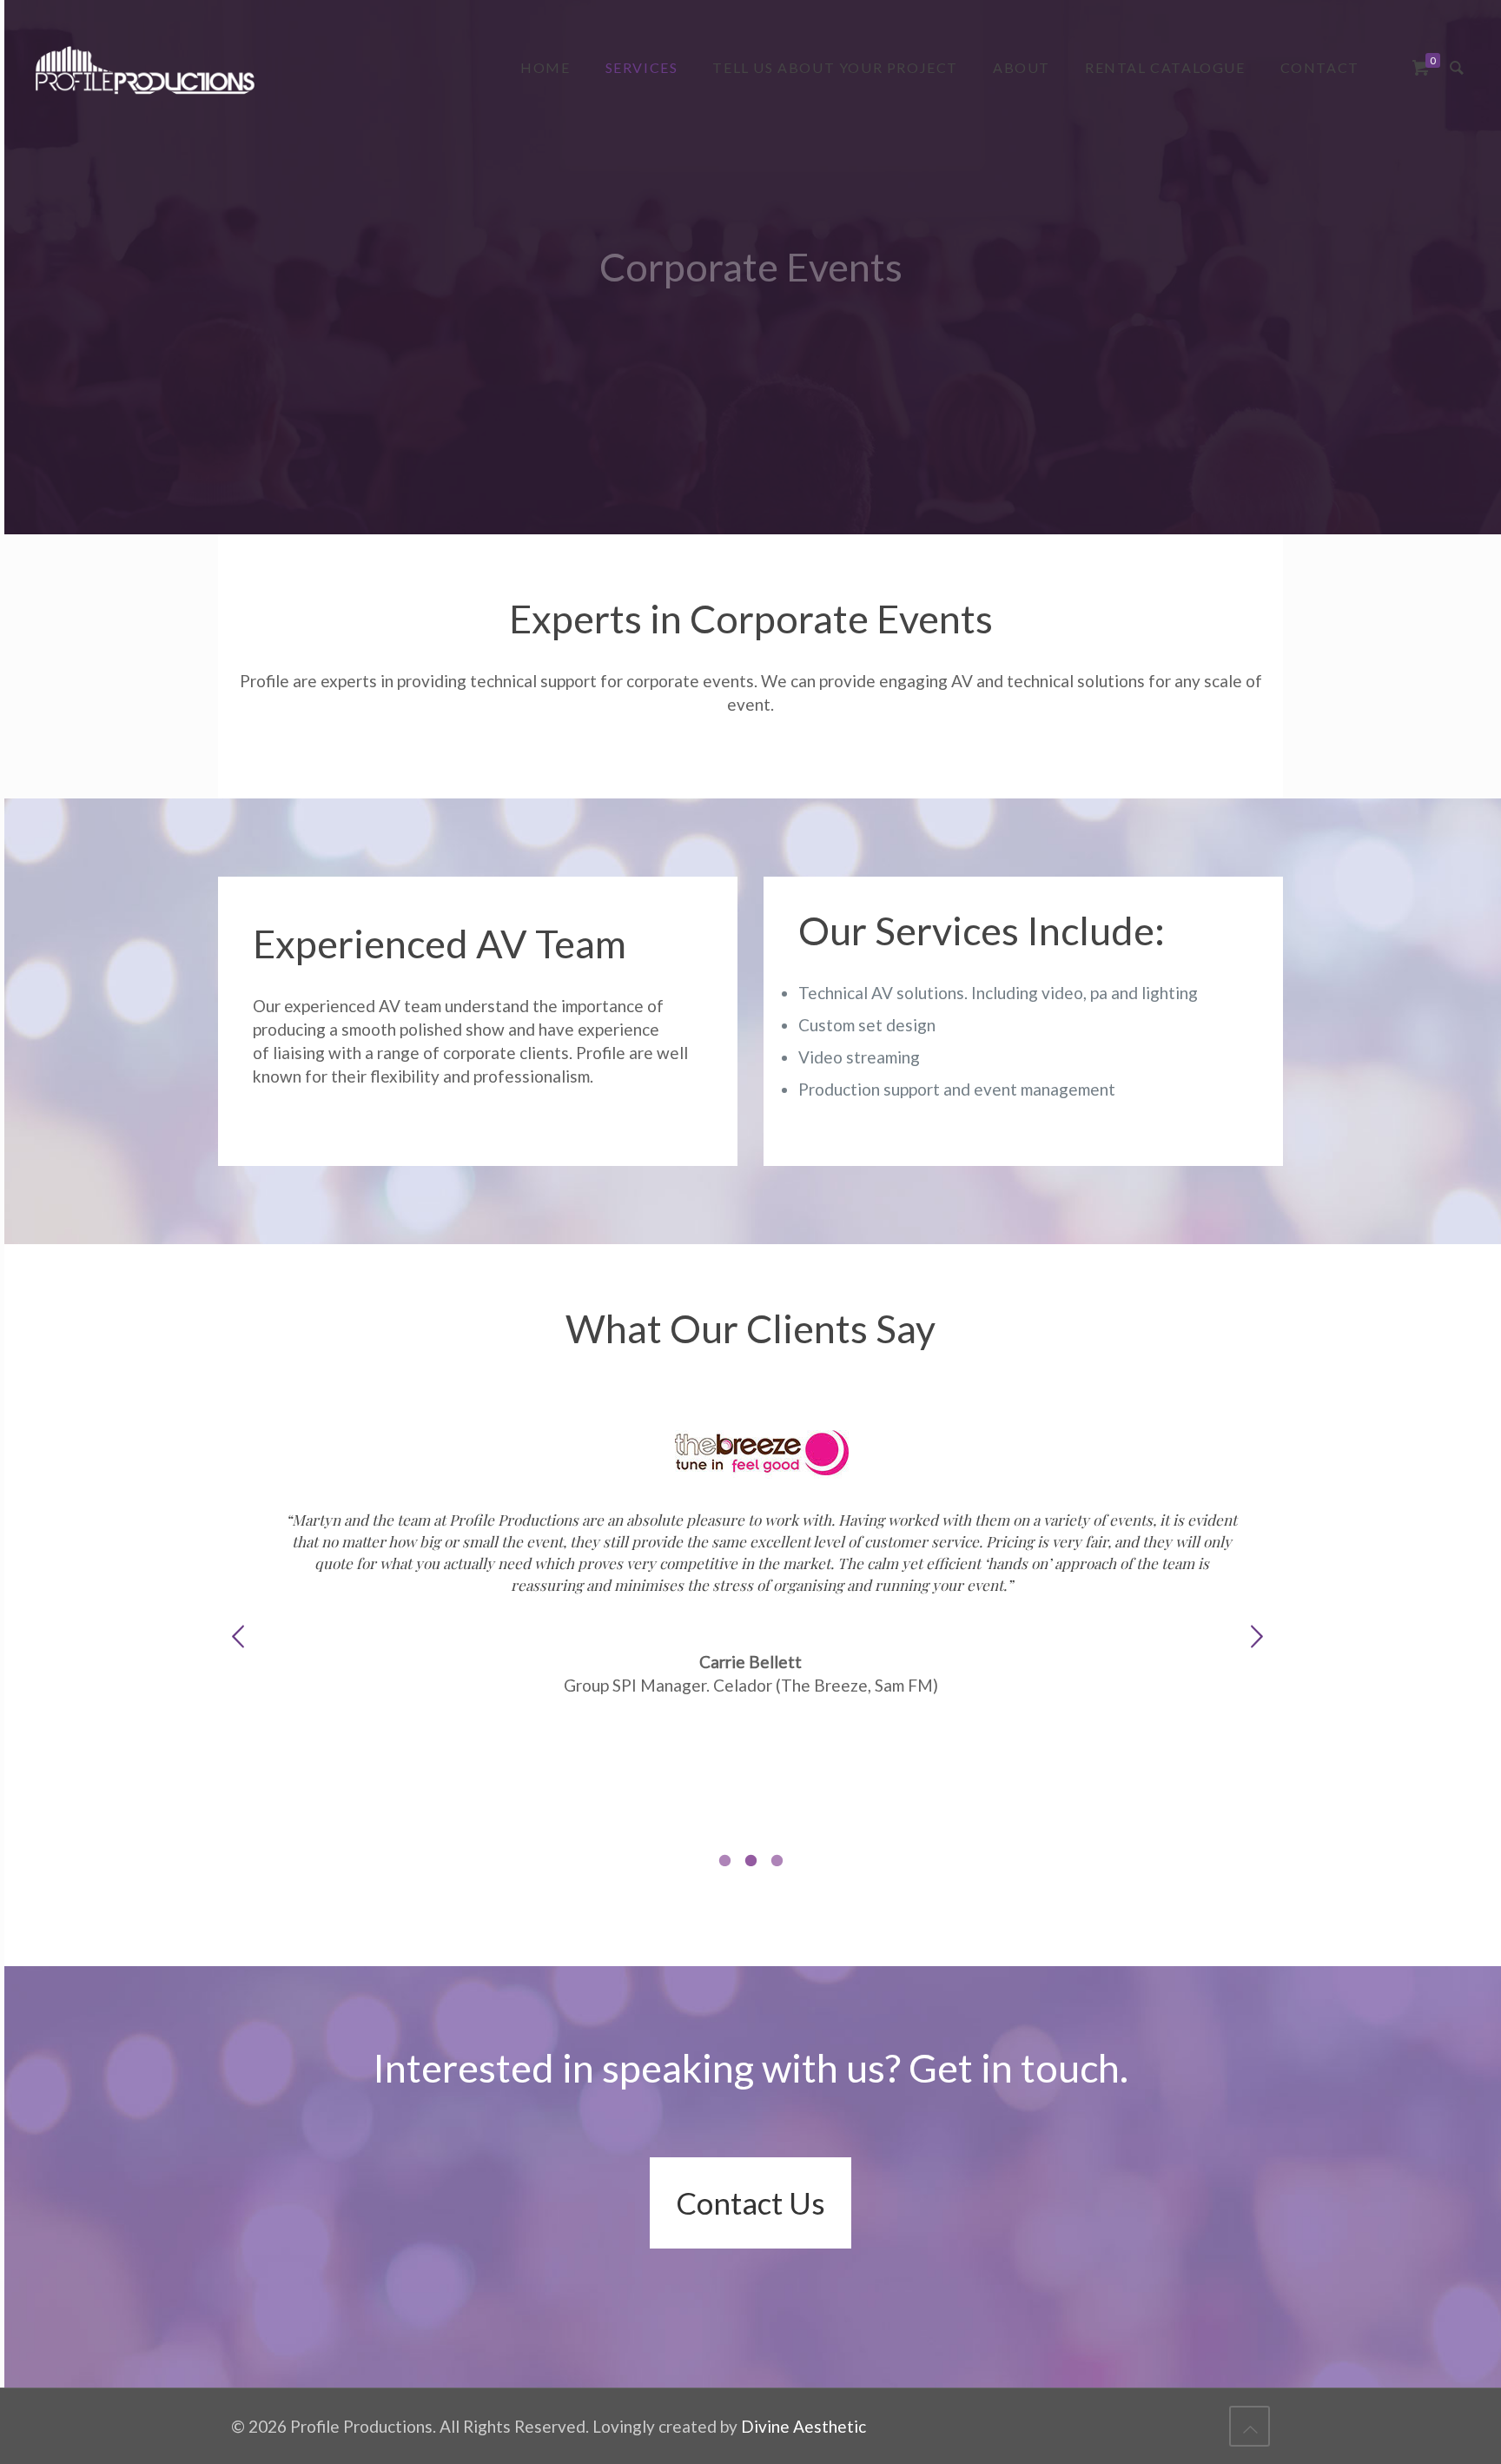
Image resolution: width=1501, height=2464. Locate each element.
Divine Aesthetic (803, 2426)
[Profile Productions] (145, 67)
